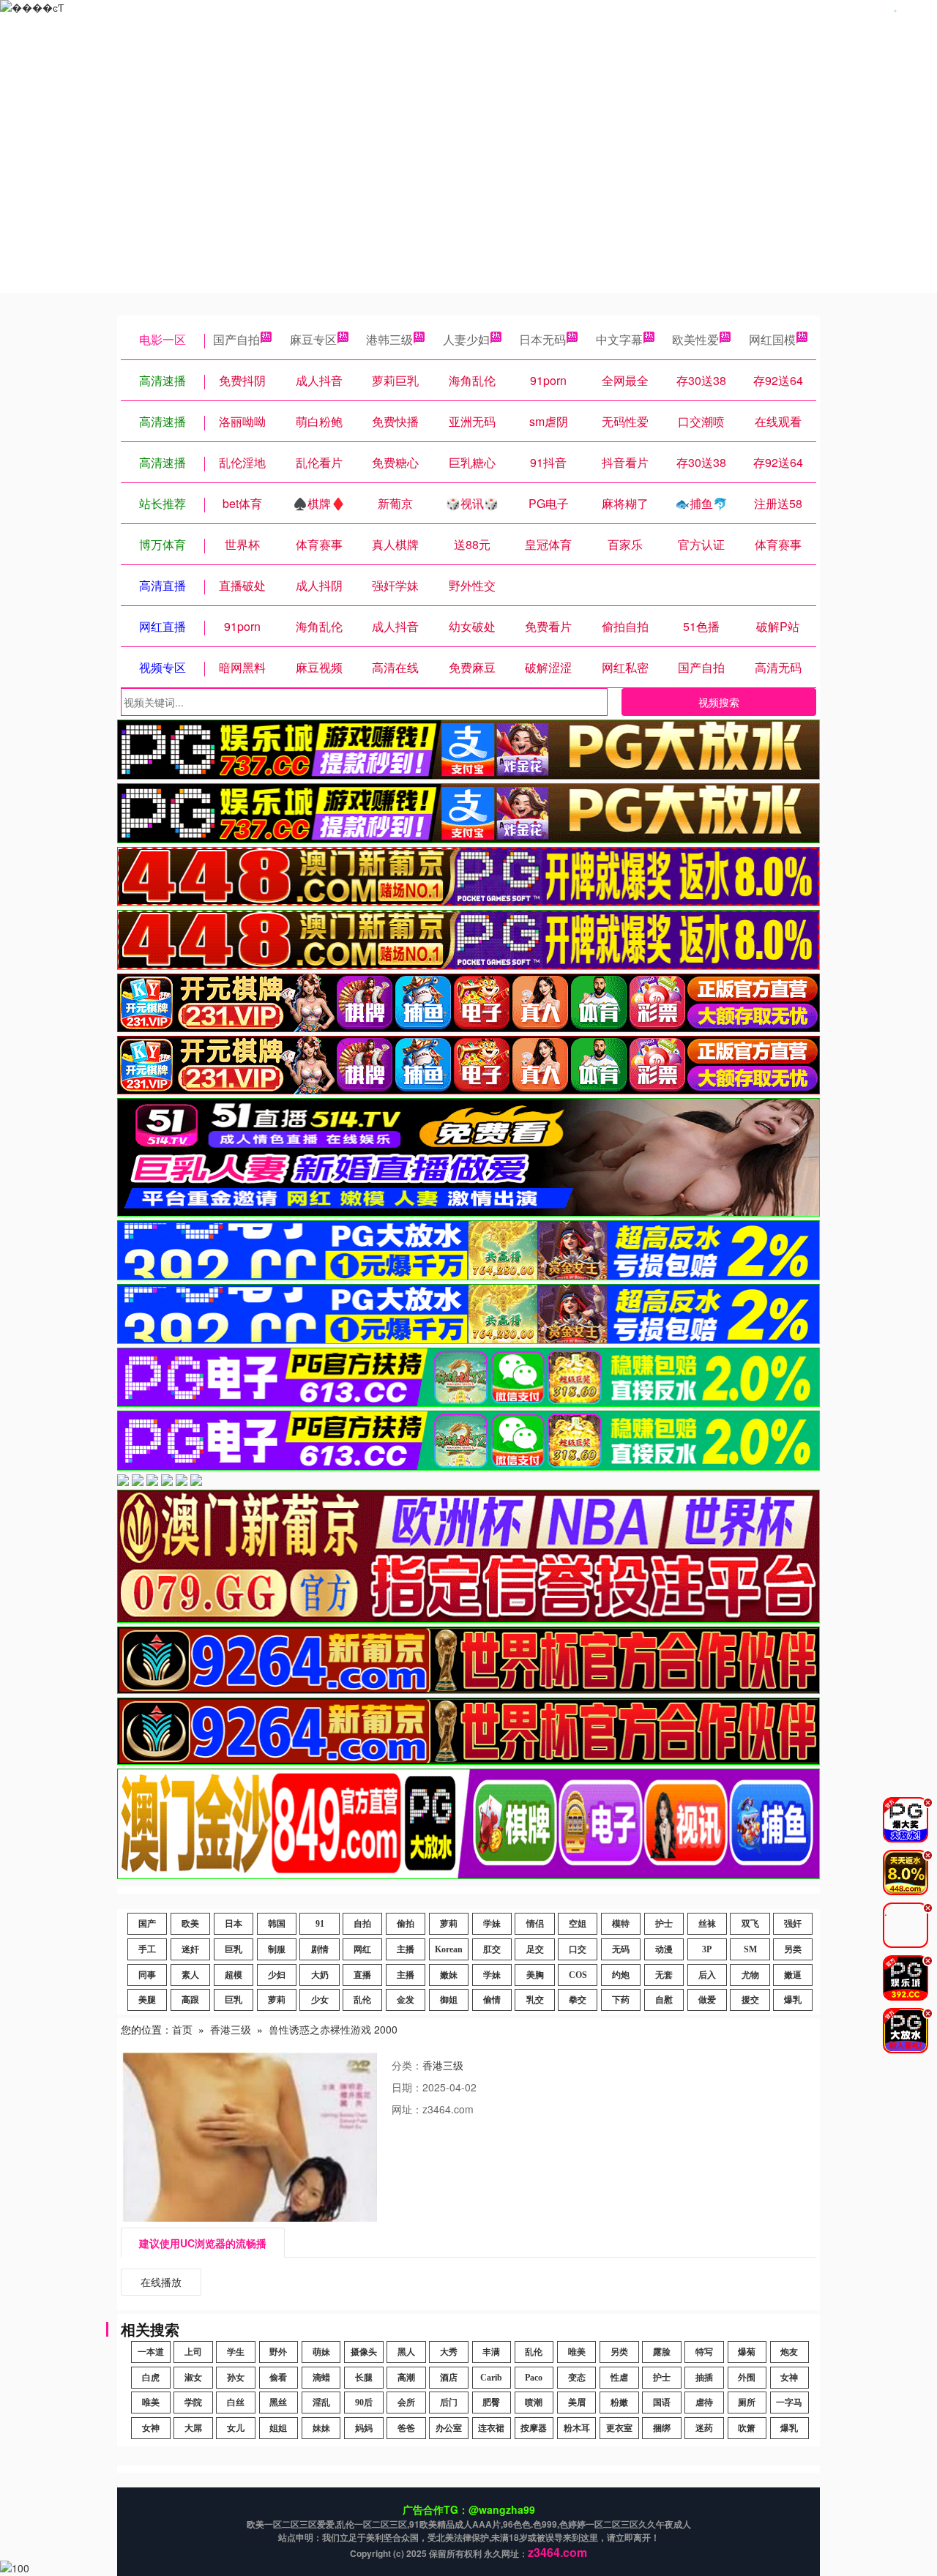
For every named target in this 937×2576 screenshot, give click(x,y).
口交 (578, 1949)
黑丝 (278, 2403)
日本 (234, 1924)
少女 (320, 2000)
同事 (147, 1975)
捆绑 (662, 2428)
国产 (147, 1924)
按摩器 (534, 2428)
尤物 (750, 1975)
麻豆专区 (313, 339)
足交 (535, 1949)
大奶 (320, 1975)
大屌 (193, 2428)
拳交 (578, 2000)
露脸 (662, 2352)
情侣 (535, 1924)
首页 (182, 2029)
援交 (750, 2000)
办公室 (449, 2428)
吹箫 (747, 2428)
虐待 (704, 2403)
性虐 (619, 2378)
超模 (234, 1975)
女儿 (236, 2428)
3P (707, 1949)
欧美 (190, 1924)
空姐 (578, 1924)
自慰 (664, 2000)
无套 (664, 1975)
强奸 (793, 1924)
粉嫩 (619, 2403)
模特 (621, 1924)
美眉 (577, 2403)
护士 (664, 1924)
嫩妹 (449, 1975)
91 (320, 1924)
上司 (193, 2352)
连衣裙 (491, 2428)
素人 (190, 1975)
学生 (236, 2352)
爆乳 (793, 2000)
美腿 (147, 2000)
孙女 (236, 2378)
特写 (704, 2352)
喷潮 (534, 2403)
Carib (491, 2378)
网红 (362, 1949)
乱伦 (362, 2000)
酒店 (449, 2378)
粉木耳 (577, 2428)
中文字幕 (619, 339)
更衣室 (619, 2428)
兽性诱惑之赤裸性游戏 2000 (333, 2029)
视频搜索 (719, 702)
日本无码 (542, 339)
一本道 (151, 2352)
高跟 (190, 2000)
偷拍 (406, 1924)
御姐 (449, 2000)
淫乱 (321, 2403)
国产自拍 (236, 339)
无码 (621, 1949)
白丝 (236, 2403)
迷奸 (190, 1949)
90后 (364, 2403)
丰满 (491, 2352)
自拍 (362, 1924)
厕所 (747, 2403)
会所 (406, 2403)
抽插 (704, 2378)
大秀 (449, 2352)
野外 (278, 2352)
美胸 (535, 1975)
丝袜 (707, 1924)
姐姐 (278, 2428)
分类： (407, 2065)
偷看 (278, 2378)
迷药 (704, 2428)
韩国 (277, 1924)
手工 (147, 1949)
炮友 (789, 2352)
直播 (362, 1975)
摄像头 (364, 2352)
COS (578, 1975)
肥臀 (491, 2403)
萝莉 (449, 1924)
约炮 (621, 1975)
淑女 (193, 2378)
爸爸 (406, 2428)
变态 (577, 2378)
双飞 (750, 1924)
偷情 (492, 2000)
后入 (707, 1975)
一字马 (789, 2403)
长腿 (364, 2378)
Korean (449, 1949)
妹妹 (321, 2428)
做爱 (707, 2000)
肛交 (492, 1949)
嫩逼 (793, 1975)
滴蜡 (321, 2378)
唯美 (577, 2352)
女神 (789, 2378)
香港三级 (231, 2029)
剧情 (320, 1949)
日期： (407, 2087)
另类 (793, 1949)
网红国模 (772, 339)
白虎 (151, 2378)
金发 (406, 2000)
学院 (193, 2403)
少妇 (277, 1975)
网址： (407, 2109)
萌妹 (321, 2352)
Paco (534, 2378)
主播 (406, 1949)
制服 (277, 1949)
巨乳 (234, 1949)
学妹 (492, 1924)
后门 (449, 2403)
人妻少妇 (466, 339)
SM (750, 1949)
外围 (747, 2378)
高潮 (406, 2378)
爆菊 (747, 2352)
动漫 (664, 1949)
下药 (621, 2000)
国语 (662, 2403)
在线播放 (161, 2282)
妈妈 (364, 2428)
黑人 (406, 2352)
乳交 (535, 2000)
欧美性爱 (695, 339)
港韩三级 (389, 339)
